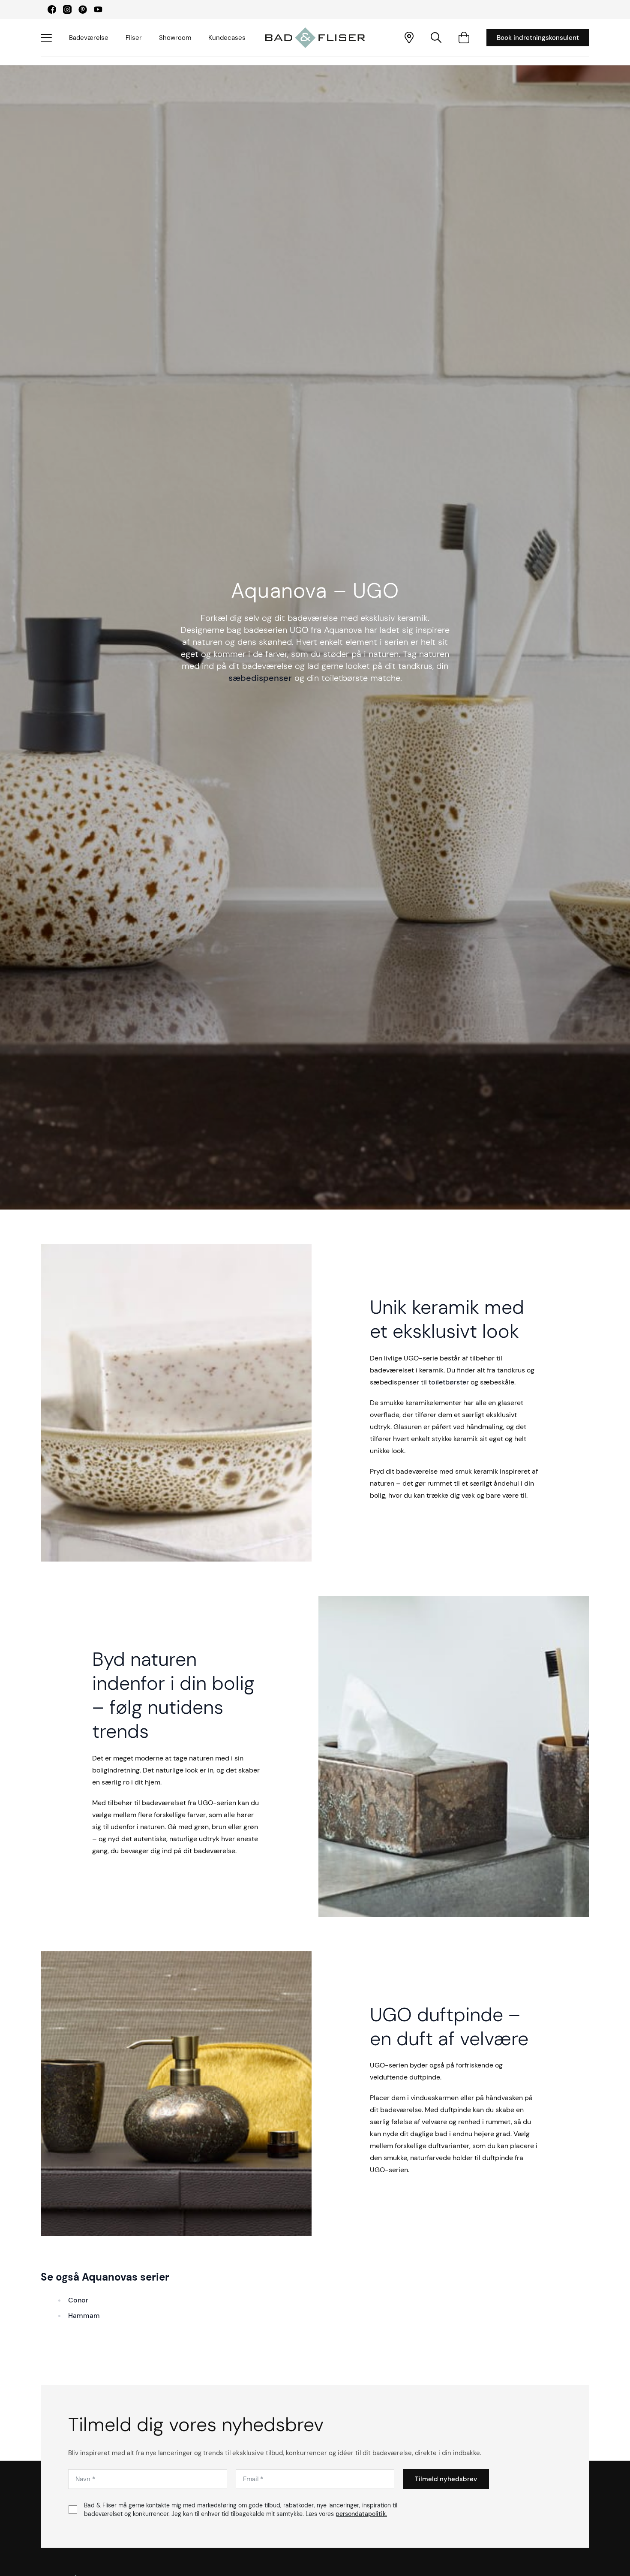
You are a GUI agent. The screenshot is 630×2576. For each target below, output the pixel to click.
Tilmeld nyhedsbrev (446, 2479)
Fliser (134, 38)
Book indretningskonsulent (538, 38)
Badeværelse (89, 38)
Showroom (175, 38)
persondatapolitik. (361, 2514)
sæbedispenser (260, 678)
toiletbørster (449, 1382)
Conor (78, 2300)
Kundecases (227, 38)
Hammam (84, 2316)
